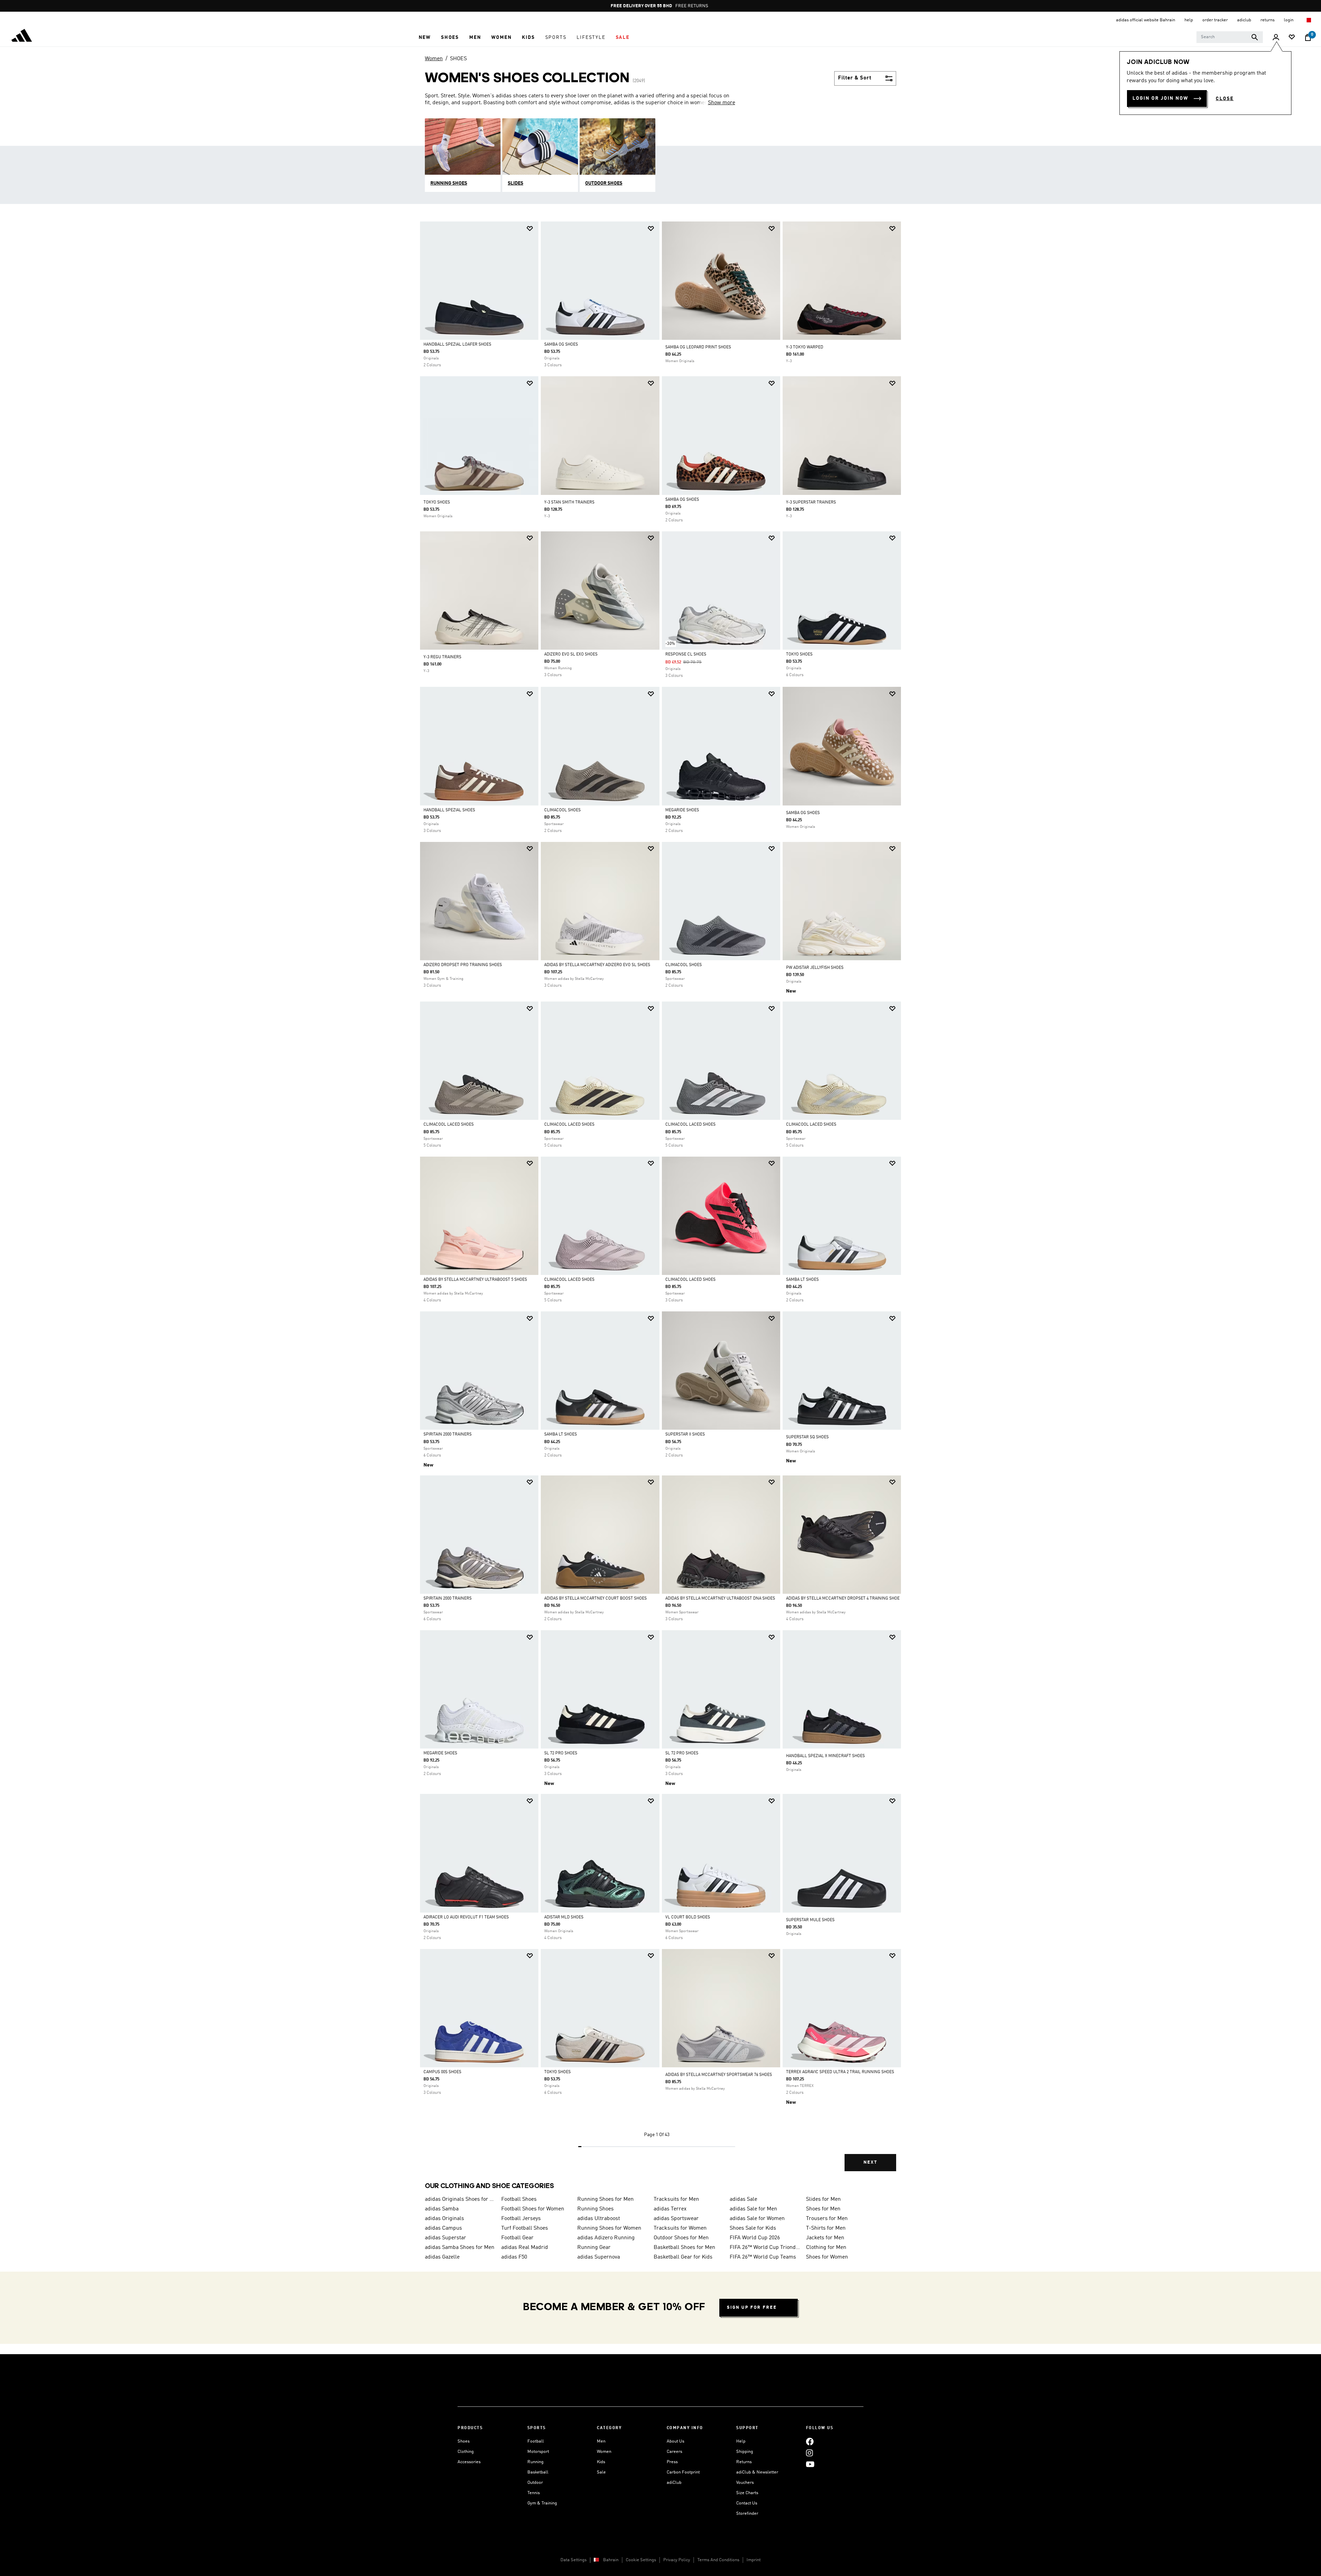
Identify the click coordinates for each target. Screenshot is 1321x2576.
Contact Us (747, 2503)
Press (672, 2462)
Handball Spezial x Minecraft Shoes (825, 1756)
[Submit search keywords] (1255, 37)
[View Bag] (1308, 37)
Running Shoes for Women (609, 2228)
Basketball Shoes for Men (684, 2248)
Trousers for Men (827, 2219)
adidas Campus (443, 2228)
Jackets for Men (825, 2238)
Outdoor (535, 2483)
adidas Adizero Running (606, 2238)
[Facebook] (810, 2441)
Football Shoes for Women (533, 2209)
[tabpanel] (660, 1202)
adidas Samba (442, 2209)
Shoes (464, 2441)
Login (1289, 20)
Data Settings (573, 2560)
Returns (744, 2462)
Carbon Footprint (683, 2472)
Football (536, 2441)
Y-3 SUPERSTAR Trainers (811, 502)
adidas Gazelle (442, 2257)
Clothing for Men (826, 2248)
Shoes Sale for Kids (753, 2228)
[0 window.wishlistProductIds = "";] (1292, 38)
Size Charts (747, 2493)
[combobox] (1230, 37)
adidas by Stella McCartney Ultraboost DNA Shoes (720, 1599)
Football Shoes (519, 2199)
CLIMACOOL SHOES (562, 810)
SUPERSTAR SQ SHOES (807, 1437)
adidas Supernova (599, 2257)
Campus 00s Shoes (442, 2072)
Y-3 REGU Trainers (442, 657)
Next (870, 2162)
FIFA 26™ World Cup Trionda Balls (765, 2248)
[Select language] (1308, 20)
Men (601, 2441)
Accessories (469, 2462)
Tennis (534, 2493)
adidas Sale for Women (757, 2219)
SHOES (458, 59)
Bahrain (611, 2560)
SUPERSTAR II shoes (685, 1435)
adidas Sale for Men (753, 2209)
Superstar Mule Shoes (810, 1920)
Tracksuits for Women (680, 2228)
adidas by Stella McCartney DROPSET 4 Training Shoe (843, 1599)
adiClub (674, 2483)
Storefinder (747, 2514)
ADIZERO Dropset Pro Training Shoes (463, 965)
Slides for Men (823, 2199)
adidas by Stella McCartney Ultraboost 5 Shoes (475, 1280)
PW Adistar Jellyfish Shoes (815, 968)
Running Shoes (595, 2209)
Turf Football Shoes (525, 2228)
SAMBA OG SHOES (803, 813)
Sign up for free (752, 2308)
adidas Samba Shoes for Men (460, 2248)
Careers (674, 2452)
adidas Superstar (445, 2238)
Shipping (745, 2452)
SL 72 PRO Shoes (561, 1753)
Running (535, 2462)
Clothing (466, 2452)
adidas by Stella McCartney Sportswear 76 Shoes (719, 2075)
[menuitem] (425, 37)
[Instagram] (809, 2453)
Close (1225, 99)
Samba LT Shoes (802, 1280)
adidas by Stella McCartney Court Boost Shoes (595, 1599)
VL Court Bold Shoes (688, 1917)
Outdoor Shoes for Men (681, 2238)
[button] (425, 37)
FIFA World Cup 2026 (755, 2238)
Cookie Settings (641, 2560)
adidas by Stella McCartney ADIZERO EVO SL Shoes (597, 965)
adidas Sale (743, 2199)
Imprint (754, 2560)
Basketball (538, 2472)
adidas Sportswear (676, 2219)
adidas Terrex (670, 2209)
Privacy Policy (677, 2560)
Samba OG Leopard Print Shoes (698, 347)
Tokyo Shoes (799, 654)
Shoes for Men (823, 2209)
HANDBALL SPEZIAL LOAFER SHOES (457, 345)
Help (741, 2441)
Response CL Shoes (686, 654)
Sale (601, 2472)
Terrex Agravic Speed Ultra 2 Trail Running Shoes (840, 2072)
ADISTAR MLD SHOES (564, 1917)
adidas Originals (444, 2219)
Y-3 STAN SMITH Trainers (569, 502)
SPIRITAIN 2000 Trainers (448, 1435)
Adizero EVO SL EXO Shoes (571, 654)
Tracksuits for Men (676, 2199)
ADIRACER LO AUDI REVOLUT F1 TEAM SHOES (466, 1917)
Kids (601, 2462)
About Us (675, 2441)
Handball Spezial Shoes (449, 810)
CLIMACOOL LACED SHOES (449, 1125)
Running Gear (594, 2248)
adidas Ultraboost (599, 2219)
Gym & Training (542, 2503)
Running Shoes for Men (605, 2199)
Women (434, 59)
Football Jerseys (521, 2219)
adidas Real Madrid (525, 2248)
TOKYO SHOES (437, 502)
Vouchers (745, 2483)
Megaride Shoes (682, 810)
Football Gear (517, 2238)
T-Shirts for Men (826, 2228)
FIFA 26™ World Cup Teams (763, 2257)
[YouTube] (810, 2464)
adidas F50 (514, 2257)
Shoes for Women (827, 2257)
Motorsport (538, 2452)
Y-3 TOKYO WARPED (805, 347)
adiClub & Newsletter (757, 2472)
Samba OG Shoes (561, 345)
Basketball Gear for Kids (683, 2257)
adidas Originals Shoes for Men (460, 2199)
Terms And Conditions (718, 2560)
